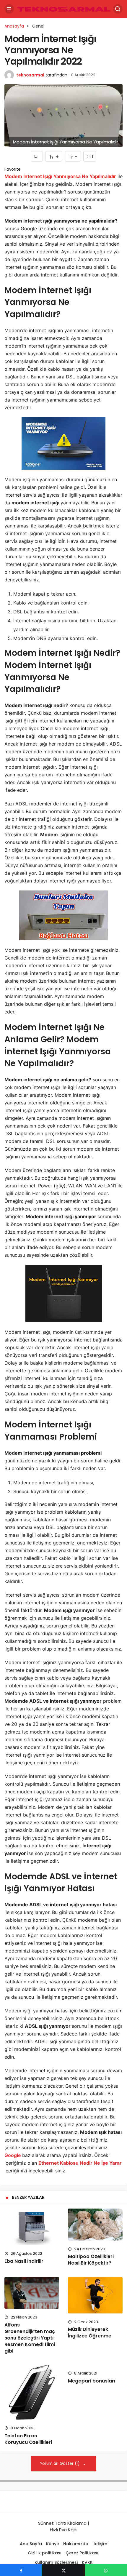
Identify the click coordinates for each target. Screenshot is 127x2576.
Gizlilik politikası (45, 2553)
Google (13, 2155)
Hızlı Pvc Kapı (64, 2530)
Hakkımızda (76, 2544)
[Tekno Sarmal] (63, 8)
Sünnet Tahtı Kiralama (62, 2523)
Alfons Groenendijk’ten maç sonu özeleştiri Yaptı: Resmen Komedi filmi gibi (30, 2338)
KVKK (87, 2562)
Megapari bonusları (92, 2381)
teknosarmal (30, 75)
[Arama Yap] (118, 9)
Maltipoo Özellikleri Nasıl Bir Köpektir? (91, 2260)
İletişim (100, 2544)
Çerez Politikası (83, 2553)
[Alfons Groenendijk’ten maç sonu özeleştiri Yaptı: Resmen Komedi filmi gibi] (32, 2293)
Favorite (13, 169)
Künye (53, 2544)
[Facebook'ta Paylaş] (21, 2570)
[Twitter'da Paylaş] (63, 2570)
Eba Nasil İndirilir (24, 2261)
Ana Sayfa (31, 2544)
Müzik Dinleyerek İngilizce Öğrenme (90, 2333)
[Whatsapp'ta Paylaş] (106, 2570)
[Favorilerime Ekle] (37, 156)
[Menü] (9, 9)
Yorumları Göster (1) (60, 2464)
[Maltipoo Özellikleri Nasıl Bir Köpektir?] (95, 2225)
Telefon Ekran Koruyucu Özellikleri (28, 2439)
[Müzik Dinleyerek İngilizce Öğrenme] (95, 2295)
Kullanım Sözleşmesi (56, 2562)
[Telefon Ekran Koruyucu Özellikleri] (32, 2392)
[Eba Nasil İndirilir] (32, 2227)
